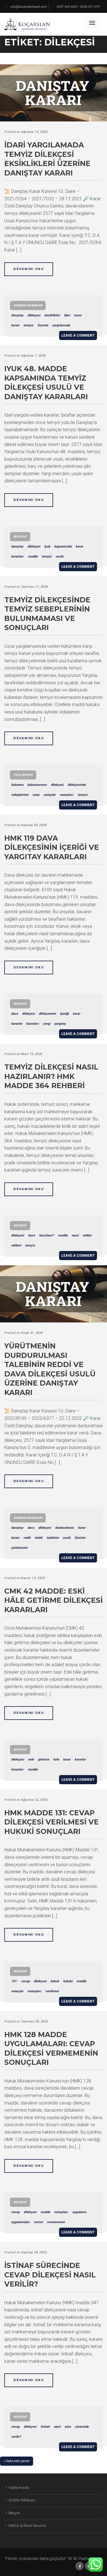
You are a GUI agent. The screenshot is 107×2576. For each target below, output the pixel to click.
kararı (15, 325)
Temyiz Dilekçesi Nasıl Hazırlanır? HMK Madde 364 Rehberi (51, 1076)
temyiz (28, 325)
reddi (27, 1538)
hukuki (68, 1981)
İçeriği (64, 1014)
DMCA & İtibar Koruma (27, 2526)
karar (78, 315)
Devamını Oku (29, 269)
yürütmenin (19, 1548)
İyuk (47, 546)
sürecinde (82, 2427)
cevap (25, 1981)
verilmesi (52, 1991)
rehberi (16, 1245)
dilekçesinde (77, 785)
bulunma (17, 785)
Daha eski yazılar (18, 2461)
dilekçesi (34, 315)
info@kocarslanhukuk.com (29, 7)
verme (38, 2222)
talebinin (53, 1538)
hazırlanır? (47, 1235)
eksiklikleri (52, 315)
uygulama (79, 2212)
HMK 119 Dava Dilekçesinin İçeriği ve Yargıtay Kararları (52, 847)
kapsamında (63, 546)
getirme (44, 1759)
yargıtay (60, 1024)
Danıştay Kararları (28, 305)
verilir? (16, 2437)
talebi (39, 1538)
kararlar (17, 1024)
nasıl (75, 1235)
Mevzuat (20, 536)
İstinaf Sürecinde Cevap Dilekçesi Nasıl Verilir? (50, 2275)
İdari (67, 315)
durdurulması (64, 1528)
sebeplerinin (20, 795)
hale (56, 1759)
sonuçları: (67, 795)
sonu (36, 795)
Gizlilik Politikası (22, 2500)
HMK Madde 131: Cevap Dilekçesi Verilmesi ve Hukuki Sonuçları (52, 1822)
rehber (87, 1235)
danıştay (17, 315)
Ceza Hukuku (23, 775)
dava (15, 1014)
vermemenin (56, 2222)
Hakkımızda (19, 2488)
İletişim (14, 2513)
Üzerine (43, 325)
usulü (59, 556)
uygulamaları (20, 2222)
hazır (32, 1235)
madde (33, 556)
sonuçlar (50, 795)
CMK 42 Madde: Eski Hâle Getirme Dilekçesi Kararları (53, 1600)
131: (14, 1981)
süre (68, 2427)
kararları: (18, 556)
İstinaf (45, 2427)
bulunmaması (37, 785)
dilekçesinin (47, 1014)
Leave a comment (78, 335)
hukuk (55, 1981)
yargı (47, 1024)
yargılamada (61, 325)
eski (31, 1759)
